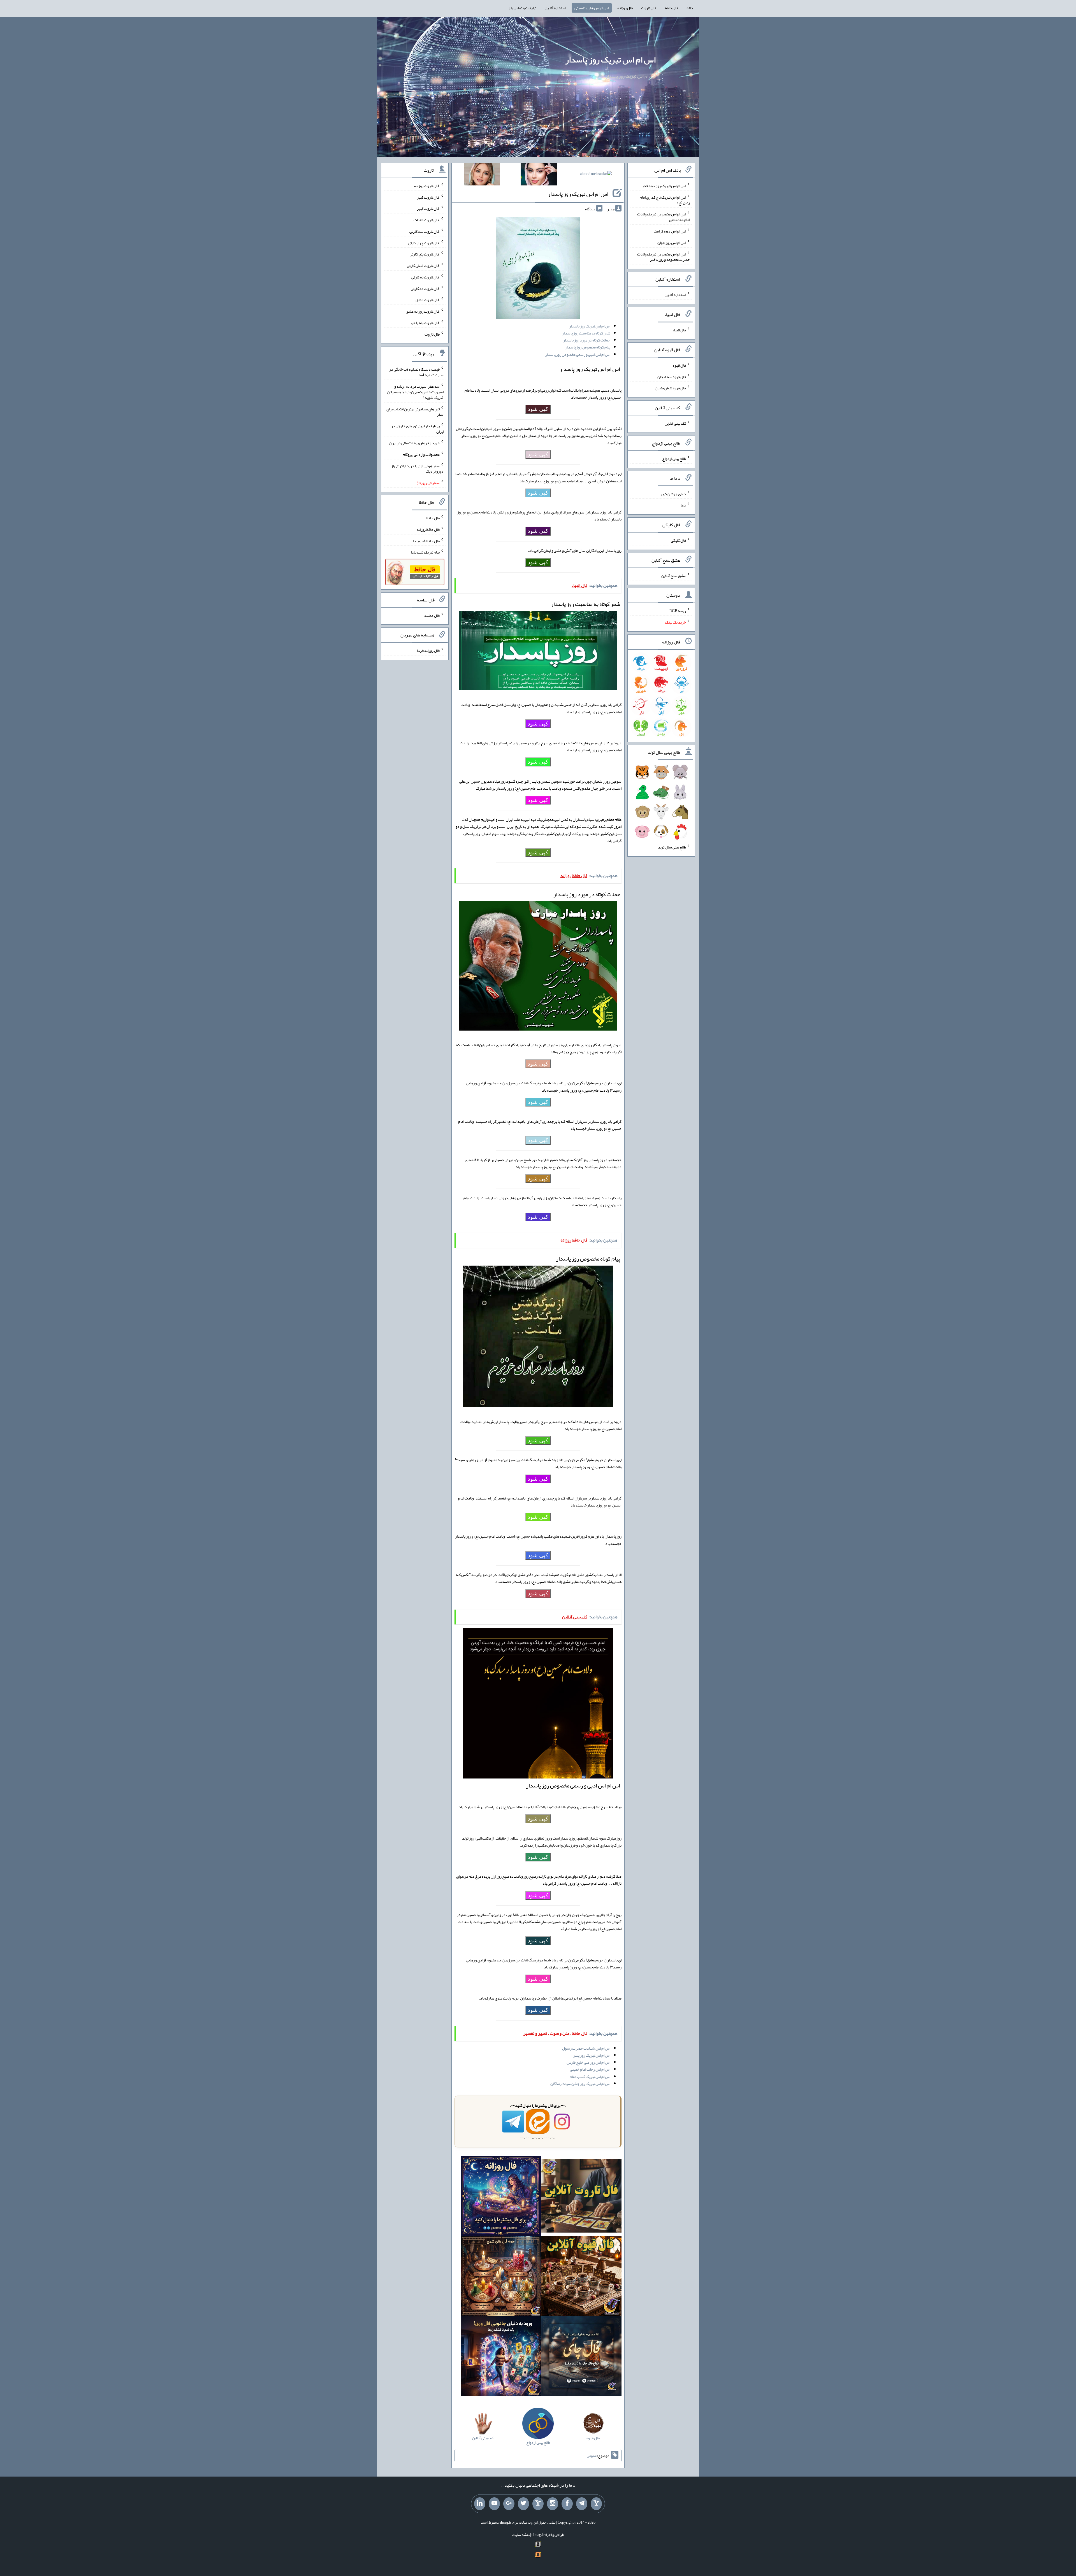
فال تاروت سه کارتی (425, 231)
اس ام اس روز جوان (672, 243)
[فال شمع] (501, 2277)
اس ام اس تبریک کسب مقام (590, 2077)
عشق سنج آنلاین (674, 575)
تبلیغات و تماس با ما (522, 8)
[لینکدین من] (480, 2504)
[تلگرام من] (582, 2504)
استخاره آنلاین (555, 8)
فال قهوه (679, 365)
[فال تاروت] (581, 2197)
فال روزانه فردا (428, 650)
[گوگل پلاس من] (509, 2504)
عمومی (592, 2456)
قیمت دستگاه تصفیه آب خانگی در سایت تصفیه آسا (416, 372)
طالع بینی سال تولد (672, 847)
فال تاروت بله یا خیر (425, 323)
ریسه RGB (678, 611)
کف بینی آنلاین (675, 423)
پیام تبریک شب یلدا (425, 552)
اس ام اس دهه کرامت (670, 231)
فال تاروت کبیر (428, 197)
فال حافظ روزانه (428, 529)
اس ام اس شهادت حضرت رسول (586, 2048)
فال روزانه (625, 8)
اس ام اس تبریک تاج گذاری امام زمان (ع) (665, 200)
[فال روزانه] (501, 2197)
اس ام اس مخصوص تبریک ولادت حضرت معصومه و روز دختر (664, 257)
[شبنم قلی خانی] (482, 175)
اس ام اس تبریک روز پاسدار (610, 60)
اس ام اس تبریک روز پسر (592, 2055)
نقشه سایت (521, 2535)
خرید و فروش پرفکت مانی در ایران (414, 443)
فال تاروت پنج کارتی (425, 254)
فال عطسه (432, 615)
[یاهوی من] (596, 2504)
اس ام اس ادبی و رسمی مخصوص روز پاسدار (578, 354)
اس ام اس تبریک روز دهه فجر (664, 186)
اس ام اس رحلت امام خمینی (590, 2069)
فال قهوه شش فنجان (670, 388)
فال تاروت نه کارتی (425, 277)
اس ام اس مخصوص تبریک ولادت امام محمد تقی (664, 217)
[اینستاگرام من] (553, 2504)
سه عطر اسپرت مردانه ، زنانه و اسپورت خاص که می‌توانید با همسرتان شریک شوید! (415, 392)
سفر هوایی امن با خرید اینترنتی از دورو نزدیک (417, 468)
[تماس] (538, 2504)
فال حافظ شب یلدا (426, 541)
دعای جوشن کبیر (673, 494)
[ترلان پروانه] (539, 175)
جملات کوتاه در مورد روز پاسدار (587, 340)
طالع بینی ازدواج (674, 459)
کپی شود (538, 409)
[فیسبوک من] (567, 2504)
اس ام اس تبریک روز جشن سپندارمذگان (580, 2084)
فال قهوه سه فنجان (672, 376)
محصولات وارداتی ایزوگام (421, 454)
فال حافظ (671, 8)
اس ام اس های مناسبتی (592, 8)
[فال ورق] (501, 2357)
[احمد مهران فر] (596, 175)
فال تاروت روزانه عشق (423, 311)
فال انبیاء (679, 330)
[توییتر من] (523, 2504)
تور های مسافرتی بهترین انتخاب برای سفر (415, 411)
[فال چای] (581, 2357)
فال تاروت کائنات (427, 220)
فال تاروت (649, 8)
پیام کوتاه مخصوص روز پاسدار (588, 347)
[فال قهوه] (581, 2277)
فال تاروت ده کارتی (425, 288)
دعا (683, 505)
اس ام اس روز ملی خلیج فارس (588, 2062)
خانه (690, 8)
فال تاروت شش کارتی (423, 266)
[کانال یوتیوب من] (494, 2504)
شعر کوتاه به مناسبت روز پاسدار (586, 333)
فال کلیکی (678, 540)
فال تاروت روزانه (427, 186)
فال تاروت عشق (428, 300)
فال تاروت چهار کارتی (424, 243)
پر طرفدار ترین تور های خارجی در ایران (417, 429)
